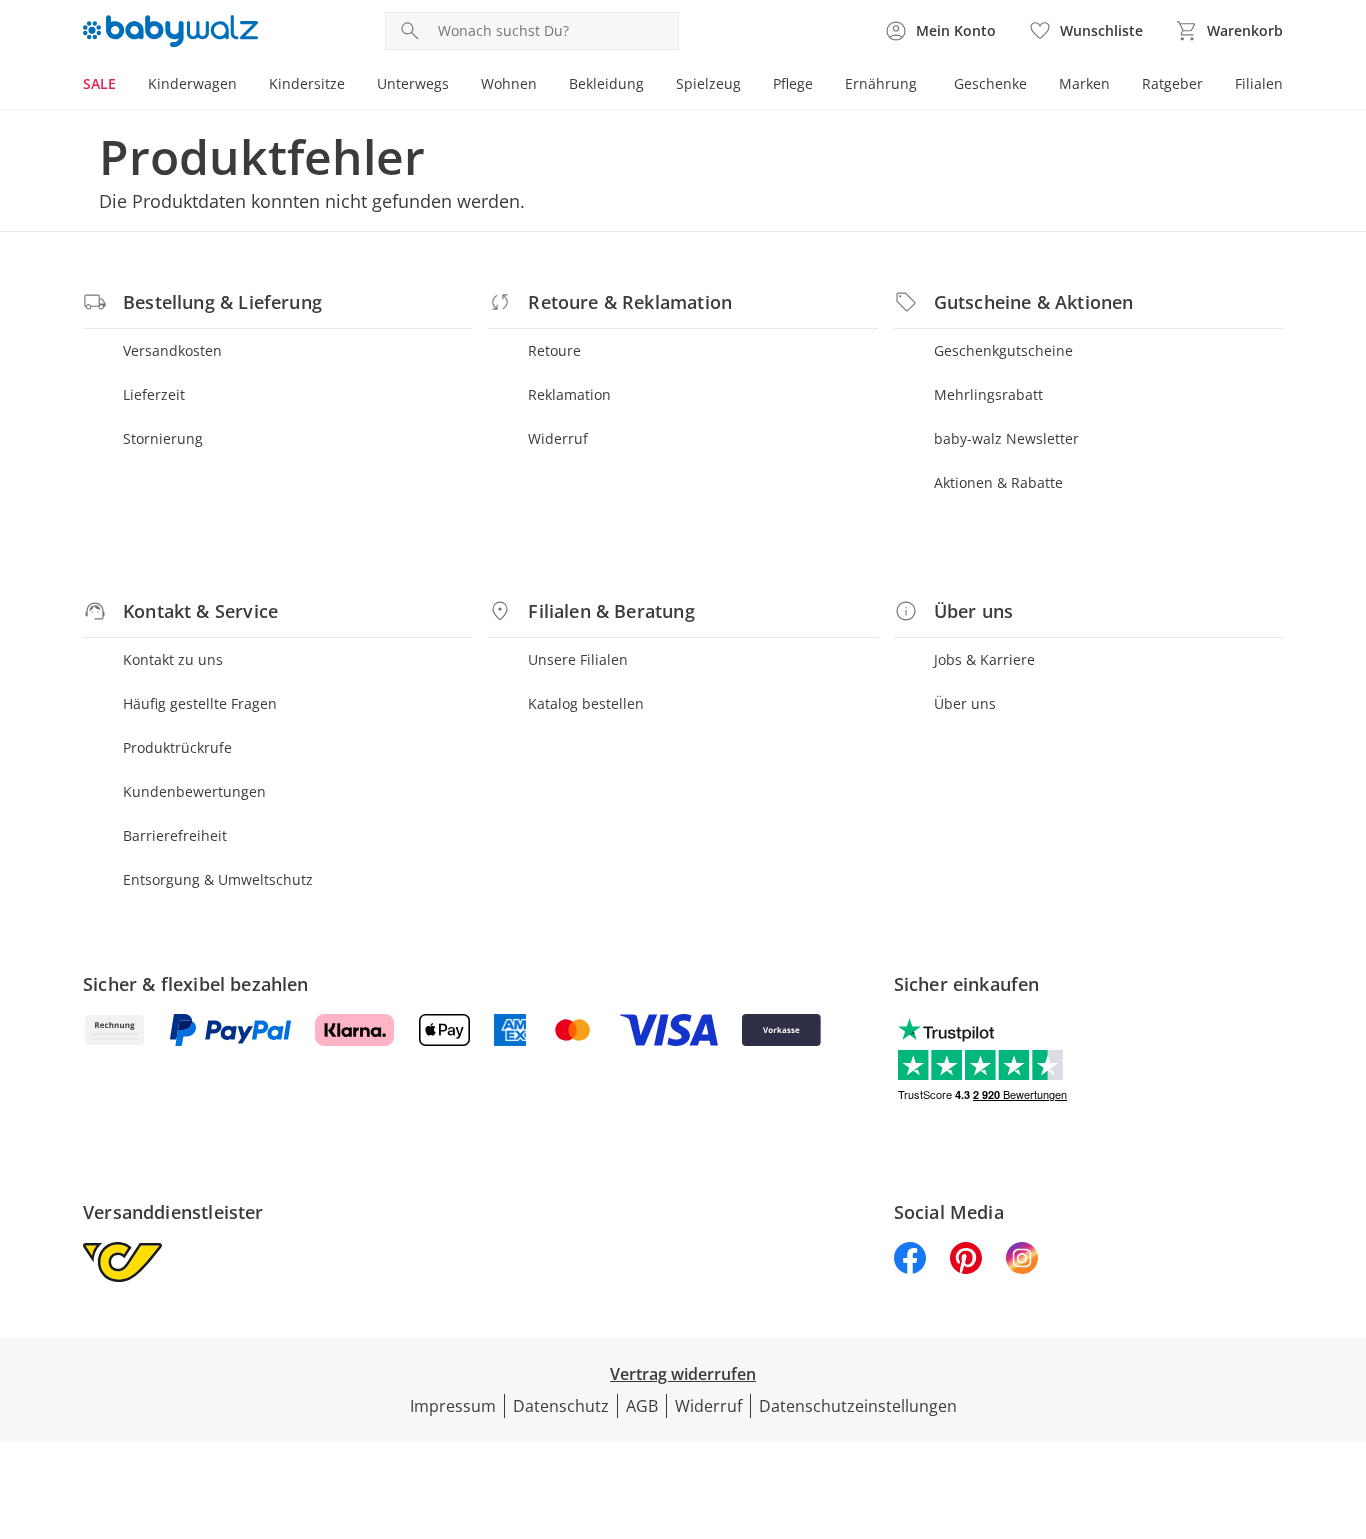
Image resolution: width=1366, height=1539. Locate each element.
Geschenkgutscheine (1003, 350)
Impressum (453, 1406)
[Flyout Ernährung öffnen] (925, 86)
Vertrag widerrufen (683, 1374)
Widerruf (558, 438)
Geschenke (990, 83)
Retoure (554, 350)
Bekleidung (606, 83)
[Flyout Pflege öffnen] (821, 86)
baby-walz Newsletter (1006, 438)
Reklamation (569, 394)
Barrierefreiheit (175, 835)
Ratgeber (1172, 83)
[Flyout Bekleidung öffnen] (652, 86)
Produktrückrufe (177, 747)
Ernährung (881, 83)
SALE (99, 83)
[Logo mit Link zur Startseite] (170, 31)
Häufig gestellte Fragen (200, 703)
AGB (642, 1406)
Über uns (965, 703)
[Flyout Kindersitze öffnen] (353, 86)
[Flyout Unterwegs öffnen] (457, 86)
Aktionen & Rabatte (998, 482)
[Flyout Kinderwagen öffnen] (245, 86)
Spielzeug (708, 83)
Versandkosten (172, 350)
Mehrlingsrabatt (988, 394)
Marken (1084, 83)
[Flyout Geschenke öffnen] (1035, 86)
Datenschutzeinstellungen (858, 1406)
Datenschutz (561, 1406)
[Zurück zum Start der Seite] (1342, 1395)
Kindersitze (307, 83)
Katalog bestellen (586, 703)
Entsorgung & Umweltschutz (218, 879)
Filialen (1259, 83)
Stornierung (163, 438)
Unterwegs (413, 83)
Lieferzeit (154, 394)
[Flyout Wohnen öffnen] (545, 86)
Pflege (793, 83)
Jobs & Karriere (984, 659)
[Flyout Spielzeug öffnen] (749, 86)
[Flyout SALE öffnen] (124, 86)
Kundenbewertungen (194, 791)
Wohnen (509, 83)
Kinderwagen (192, 83)
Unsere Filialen (578, 659)
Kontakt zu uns (173, 659)
